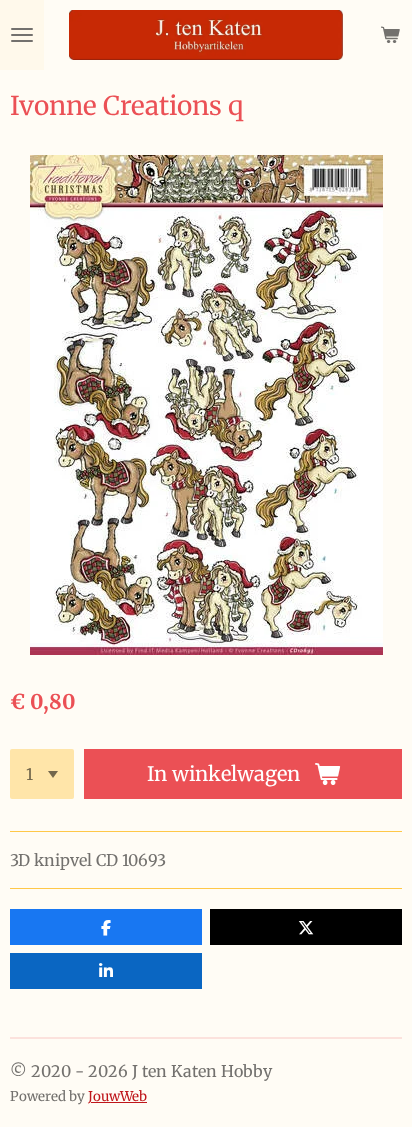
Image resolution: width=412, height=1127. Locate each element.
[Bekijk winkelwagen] (390, 35)
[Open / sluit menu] (22, 35)
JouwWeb (117, 1096)
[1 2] (42, 774)
